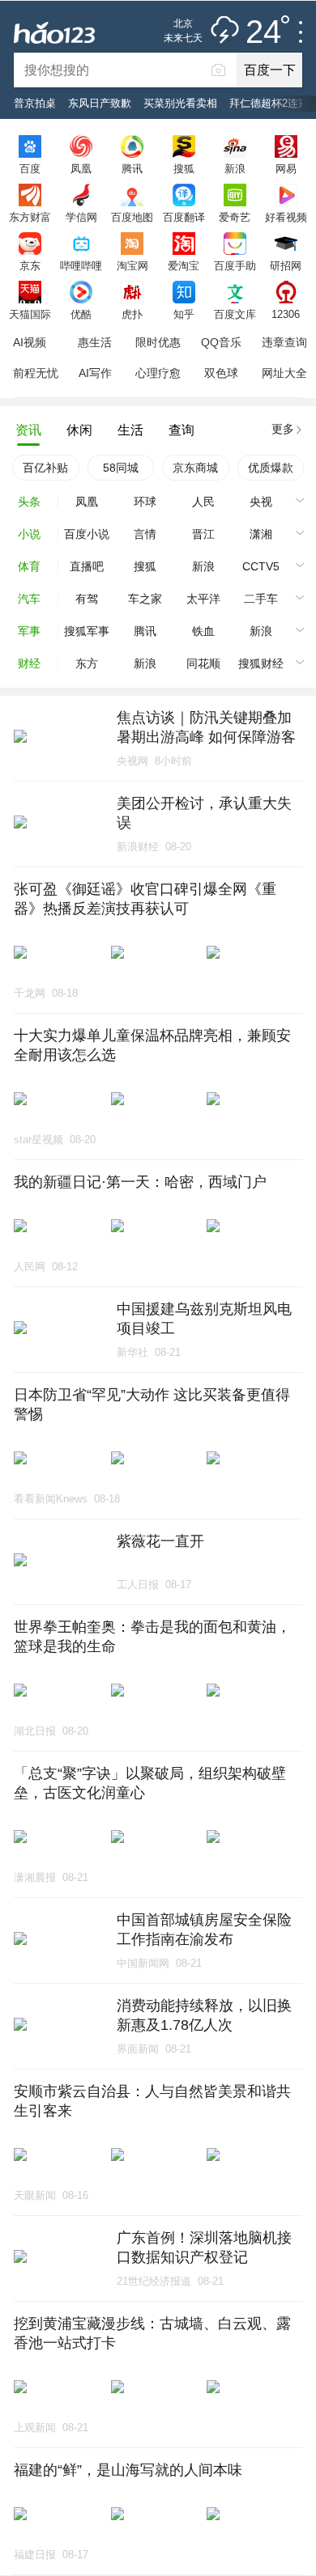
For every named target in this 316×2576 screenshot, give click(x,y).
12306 (286, 314)
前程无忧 (36, 373)
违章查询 (284, 342)
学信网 (81, 217)
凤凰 (81, 168)
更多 (283, 429)
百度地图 (132, 217)
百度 (30, 168)
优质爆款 (271, 468)
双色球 (221, 373)
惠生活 (95, 342)
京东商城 (195, 468)
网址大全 (284, 373)
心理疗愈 (158, 373)
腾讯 (132, 168)
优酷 (81, 314)
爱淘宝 (184, 265)
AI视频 (30, 342)
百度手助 (235, 265)
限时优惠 (158, 342)
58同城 (121, 468)
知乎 (184, 314)
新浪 (235, 168)
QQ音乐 (221, 342)
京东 (30, 265)
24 (263, 32)
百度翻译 (184, 217)
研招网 (286, 265)
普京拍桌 (35, 103)
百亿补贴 (45, 468)
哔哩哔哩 (81, 265)
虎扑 (132, 314)
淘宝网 (132, 265)
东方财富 (30, 217)
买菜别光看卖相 (180, 103)
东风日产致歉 (100, 103)
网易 (286, 168)
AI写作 (95, 373)
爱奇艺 (235, 217)
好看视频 (286, 217)
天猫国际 (30, 314)
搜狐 (184, 168)
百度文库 (235, 314)
